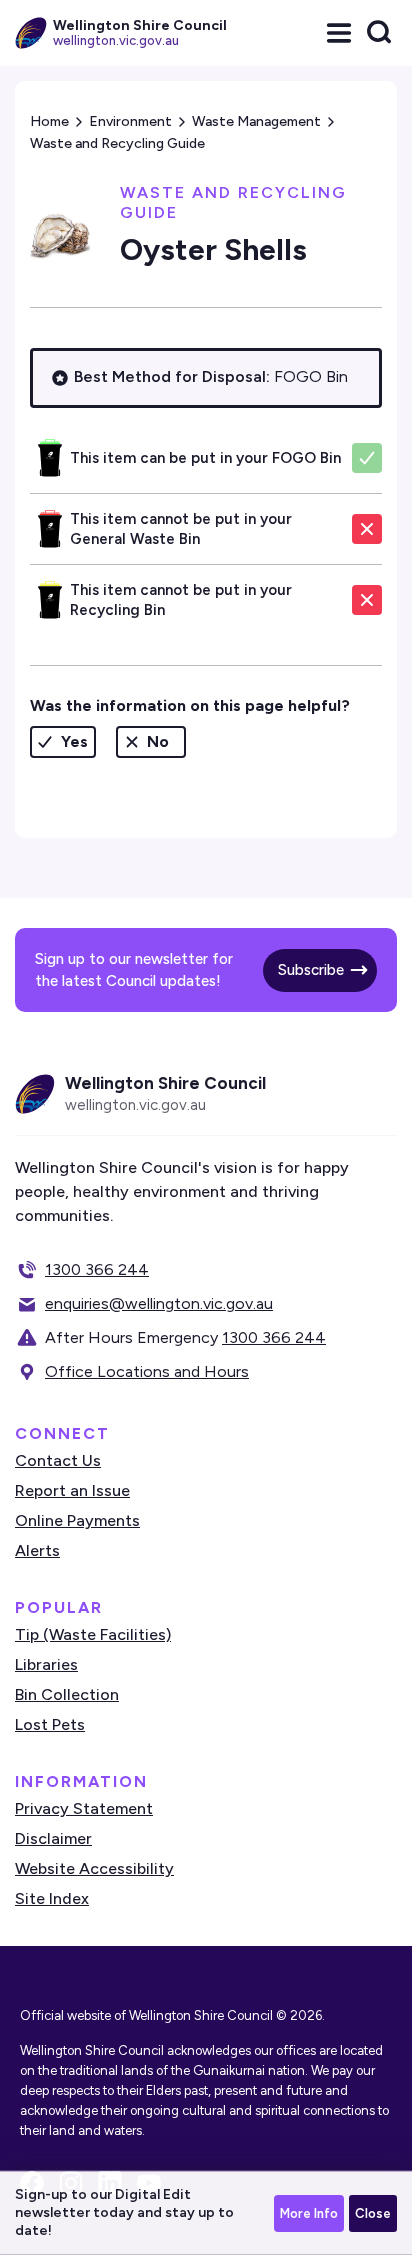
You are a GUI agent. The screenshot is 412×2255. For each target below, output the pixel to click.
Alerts (37, 1550)
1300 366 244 (97, 1269)
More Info (309, 2213)
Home (49, 121)
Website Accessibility (94, 1868)
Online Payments (77, 1520)
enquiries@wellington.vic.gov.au (159, 1303)
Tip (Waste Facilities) (93, 1634)
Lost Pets (50, 1724)
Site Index (52, 1898)
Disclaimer (53, 1838)
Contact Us (58, 1460)
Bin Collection (67, 1694)
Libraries (46, 1664)
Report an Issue (72, 1490)
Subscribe (311, 970)
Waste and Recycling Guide (117, 143)
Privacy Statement (84, 1808)
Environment (130, 121)
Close (373, 2213)
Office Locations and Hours (147, 1371)
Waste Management (256, 121)
